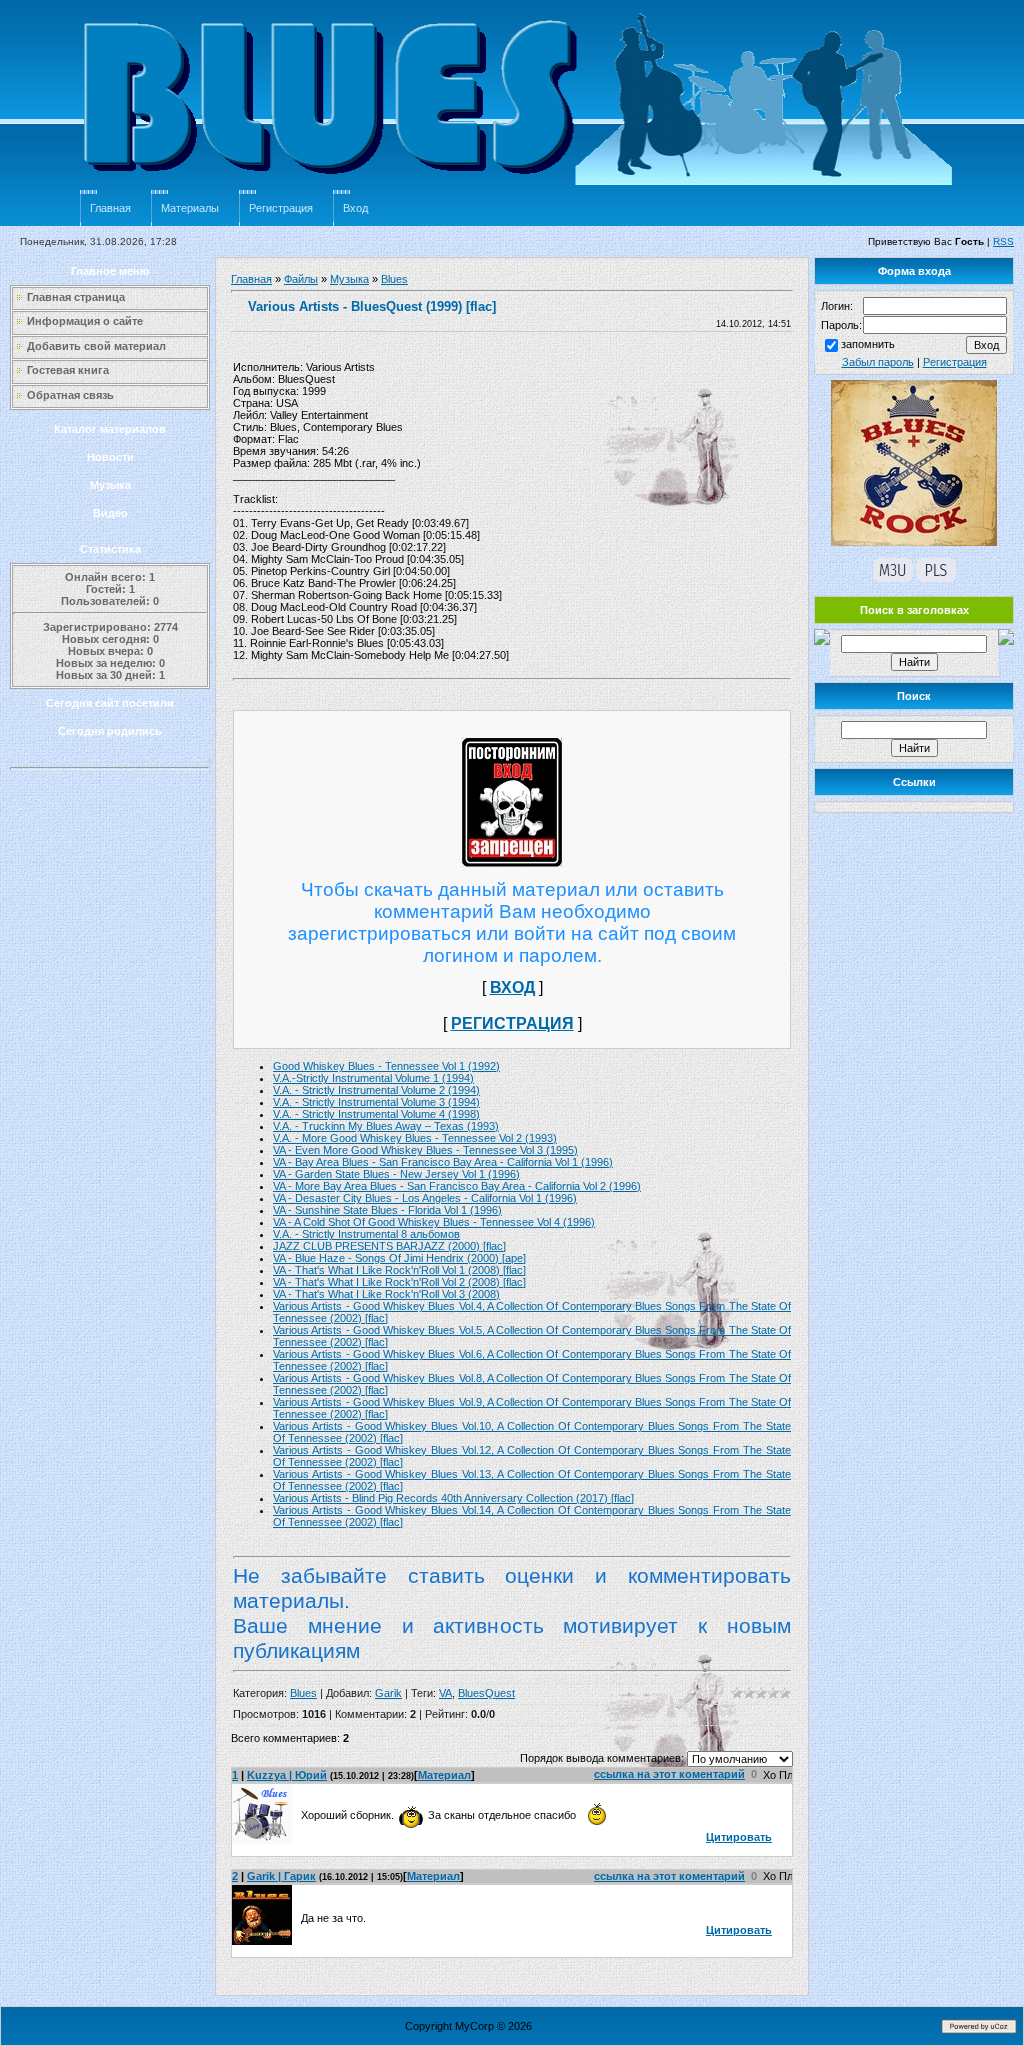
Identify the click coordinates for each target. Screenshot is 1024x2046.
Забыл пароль (878, 362)
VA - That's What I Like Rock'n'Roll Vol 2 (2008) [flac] (399, 1282)
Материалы (190, 208)
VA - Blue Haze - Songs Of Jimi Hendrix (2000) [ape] (399, 1258)
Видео (110, 513)
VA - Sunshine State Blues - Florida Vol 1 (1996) (387, 1210)
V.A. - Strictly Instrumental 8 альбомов (366, 1234)
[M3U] (893, 578)
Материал (444, 1775)
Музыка (110, 485)
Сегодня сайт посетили (110, 703)
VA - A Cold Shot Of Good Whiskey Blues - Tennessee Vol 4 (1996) (434, 1222)
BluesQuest (486, 1693)
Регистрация (281, 208)
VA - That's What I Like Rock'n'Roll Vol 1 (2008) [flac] (399, 1270)
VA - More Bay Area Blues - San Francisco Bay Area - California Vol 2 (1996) (457, 1186)
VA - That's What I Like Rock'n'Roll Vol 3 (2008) (386, 1294)
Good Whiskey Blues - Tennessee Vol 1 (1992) (386, 1066)
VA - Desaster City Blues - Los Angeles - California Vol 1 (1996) (425, 1198)
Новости (110, 457)
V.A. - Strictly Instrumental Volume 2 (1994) (376, 1090)
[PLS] (936, 578)
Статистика (110, 549)
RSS (1003, 241)
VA (445, 1693)
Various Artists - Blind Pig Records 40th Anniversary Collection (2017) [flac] (453, 1498)
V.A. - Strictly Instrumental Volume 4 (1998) (376, 1114)
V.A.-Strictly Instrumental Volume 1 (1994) (373, 1078)
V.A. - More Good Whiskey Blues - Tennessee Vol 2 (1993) (415, 1138)
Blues (394, 279)
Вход (355, 208)
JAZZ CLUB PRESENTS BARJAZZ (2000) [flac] (389, 1246)
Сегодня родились (110, 731)
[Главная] (520, 186)
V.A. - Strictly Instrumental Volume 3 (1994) (376, 1102)
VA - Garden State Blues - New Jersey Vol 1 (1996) (396, 1174)
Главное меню (110, 271)
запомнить (868, 344)
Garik (388, 1693)
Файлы (301, 279)
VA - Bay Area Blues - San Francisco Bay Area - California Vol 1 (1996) (443, 1162)
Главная (110, 208)
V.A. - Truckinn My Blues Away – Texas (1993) (386, 1126)
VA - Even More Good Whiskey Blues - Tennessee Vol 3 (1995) (425, 1150)
